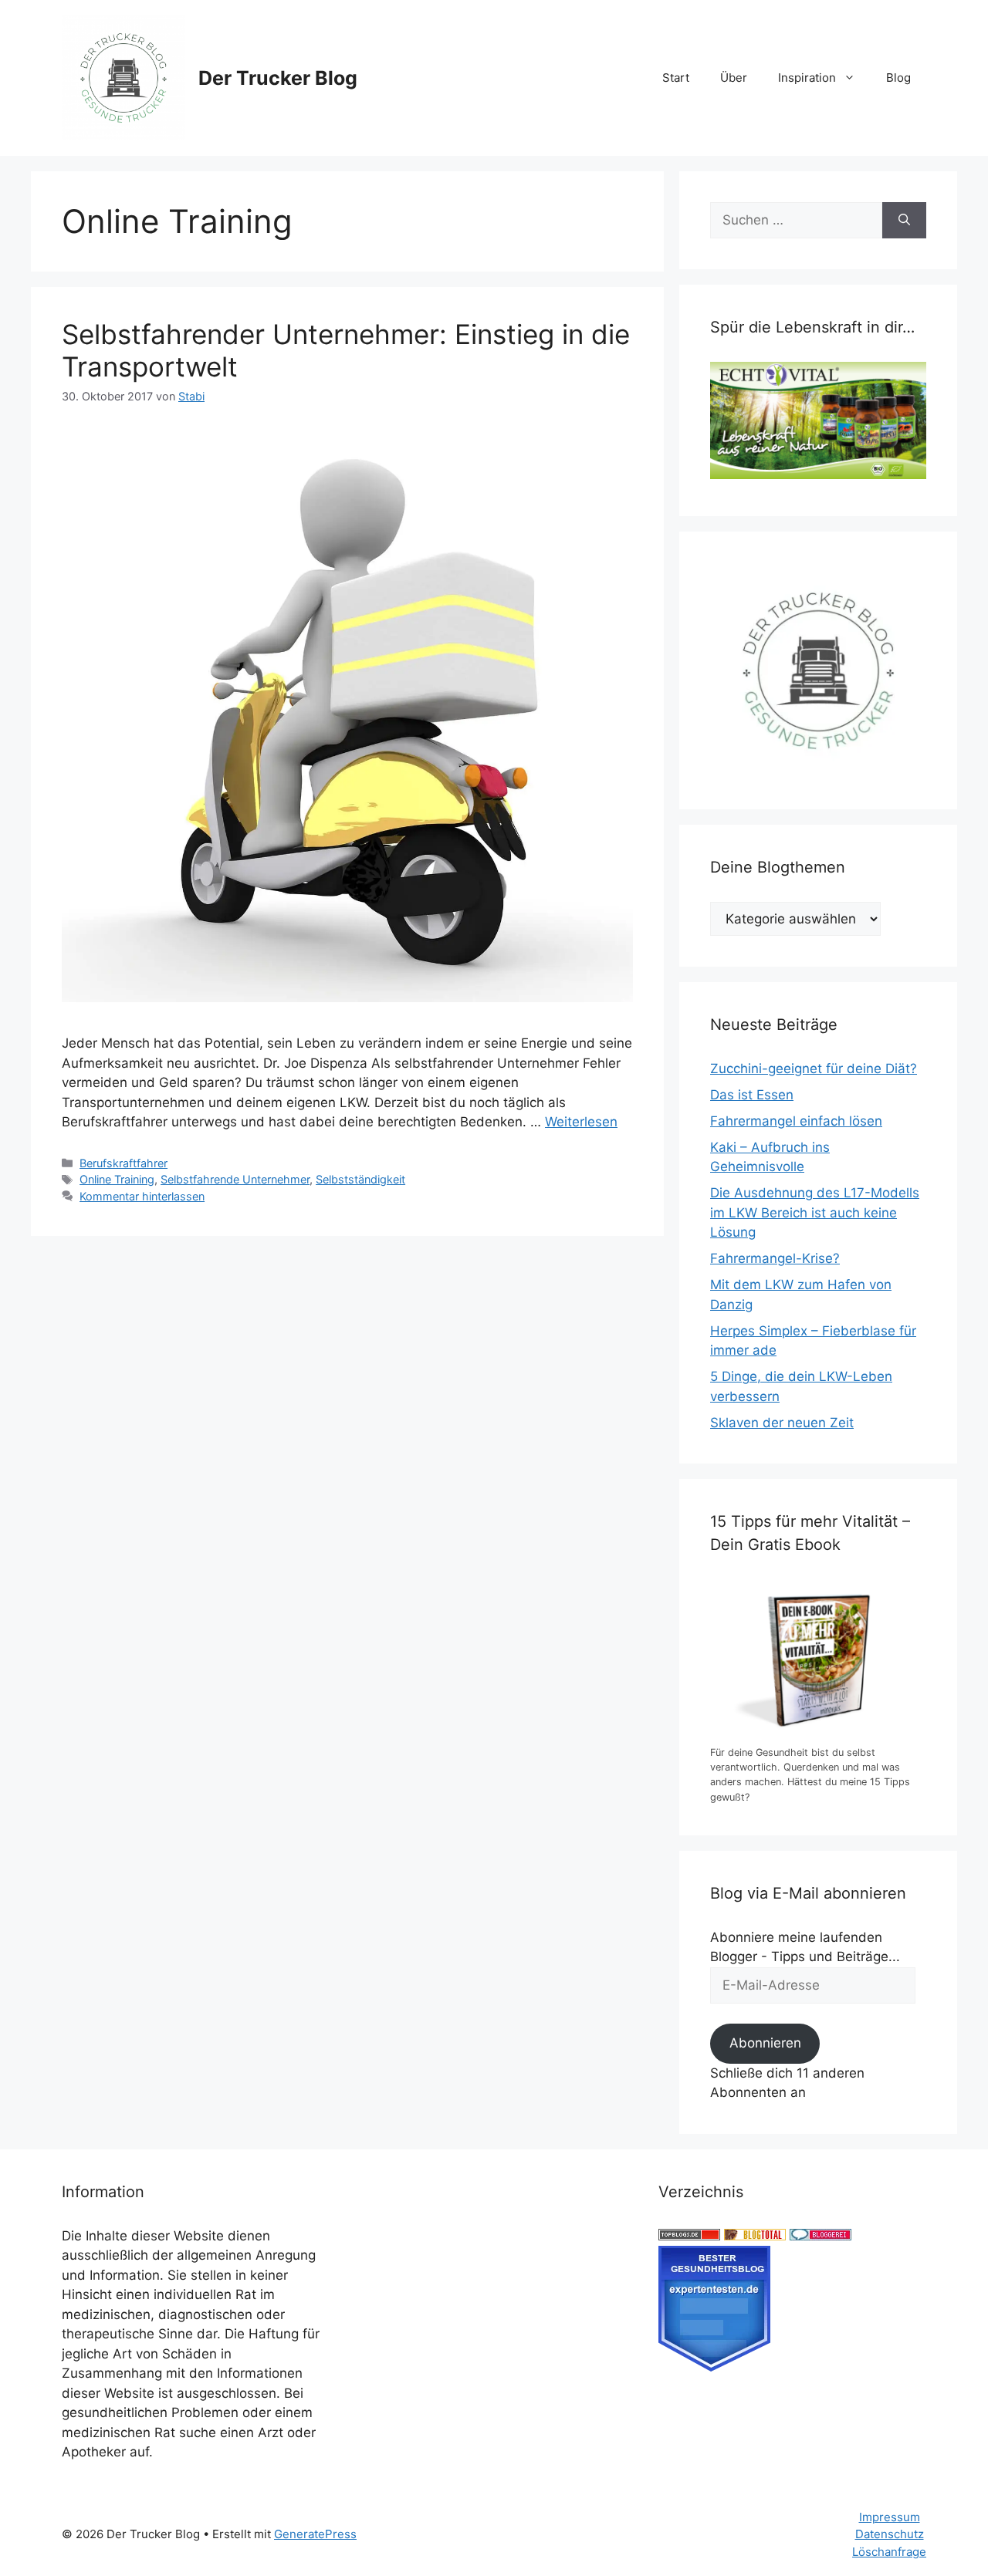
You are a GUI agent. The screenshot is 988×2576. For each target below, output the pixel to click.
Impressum (890, 2517)
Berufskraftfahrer (123, 1163)
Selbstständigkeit (360, 1179)
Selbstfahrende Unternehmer (235, 1179)
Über (734, 78)
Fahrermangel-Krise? (775, 1258)
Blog (898, 78)
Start (676, 78)
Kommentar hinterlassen (142, 1196)
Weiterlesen (581, 1122)
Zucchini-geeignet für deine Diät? (814, 1069)
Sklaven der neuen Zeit (782, 1423)
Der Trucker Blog (278, 78)
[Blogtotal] (755, 2236)
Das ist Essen (752, 1095)
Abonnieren (765, 2043)
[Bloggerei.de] (821, 2236)
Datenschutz (890, 2534)
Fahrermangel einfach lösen (796, 1121)
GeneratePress (315, 2534)
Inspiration (807, 78)
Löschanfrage (889, 2552)
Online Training (117, 1179)
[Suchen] (904, 221)
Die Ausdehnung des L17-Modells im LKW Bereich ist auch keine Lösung (815, 1212)
